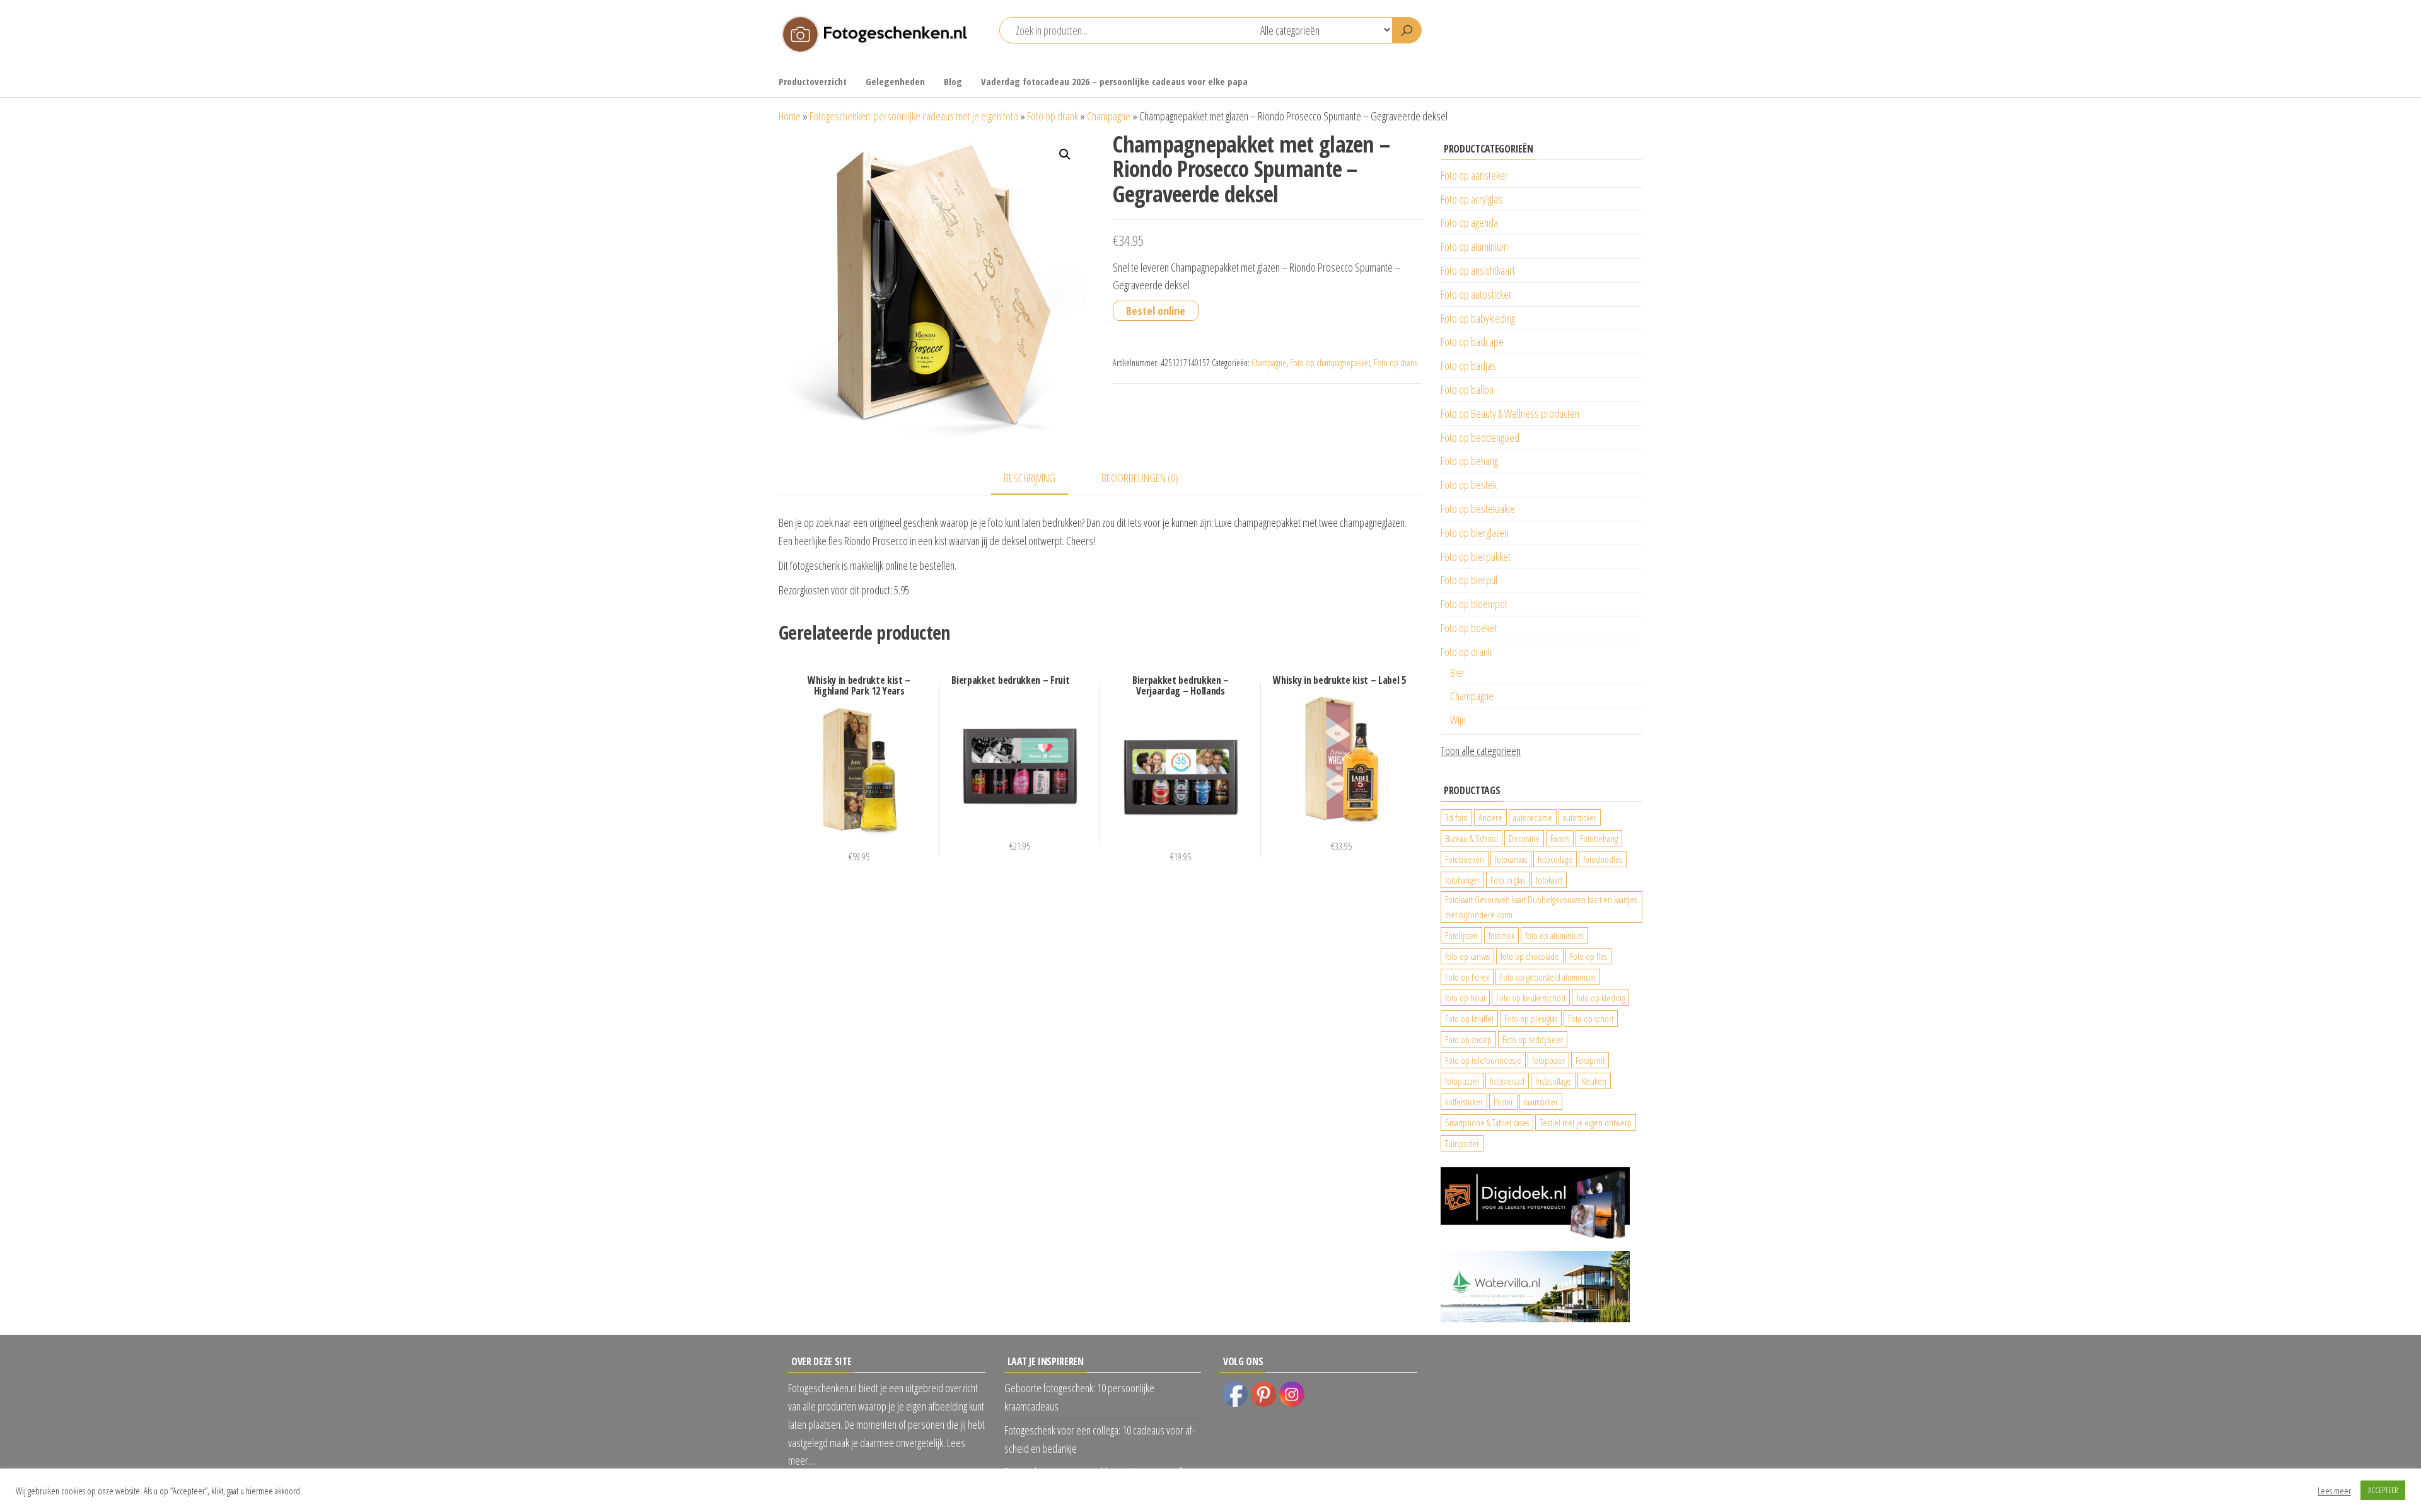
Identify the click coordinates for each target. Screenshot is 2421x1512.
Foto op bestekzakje (1478, 509)
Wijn (1458, 720)
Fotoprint (1590, 1060)
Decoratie (1524, 838)
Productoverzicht (813, 81)
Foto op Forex (1467, 977)
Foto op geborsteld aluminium (1548, 977)
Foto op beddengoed (1480, 437)
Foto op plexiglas (1531, 1019)
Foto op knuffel (1469, 1019)
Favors (1560, 838)
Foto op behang (1469, 461)
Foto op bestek (1469, 485)
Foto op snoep (1468, 1039)
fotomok (1501, 935)
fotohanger (1462, 880)
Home (790, 116)
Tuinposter (1462, 1143)
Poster (1503, 1102)
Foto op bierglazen (1475, 533)
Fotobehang (1599, 838)
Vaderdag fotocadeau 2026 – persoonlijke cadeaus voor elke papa (1114, 81)
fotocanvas (1511, 859)
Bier (1458, 672)
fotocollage (1555, 859)
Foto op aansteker (1474, 175)
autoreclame (1533, 817)
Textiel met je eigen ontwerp (1586, 1122)
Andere (1490, 817)
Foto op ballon (1467, 390)
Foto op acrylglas (1472, 199)
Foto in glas (1508, 880)
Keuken (1594, 1081)
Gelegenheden (895, 81)
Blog (953, 81)
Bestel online (1156, 311)
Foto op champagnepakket (1330, 363)
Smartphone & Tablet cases (1487, 1122)
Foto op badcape (1472, 342)
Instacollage (1553, 1081)
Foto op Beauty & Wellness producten (1510, 413)
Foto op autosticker (1476, 294)
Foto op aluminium (1474, 246)
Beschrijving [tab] (1030, 478)
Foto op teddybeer (1533, 1039)
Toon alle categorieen (1481, 751)
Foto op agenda (1469, 222)
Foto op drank (1053, 116)
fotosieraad (1507, 1081)
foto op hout (1465, 998)
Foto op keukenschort (1531, 998)
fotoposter (1548, 1060)
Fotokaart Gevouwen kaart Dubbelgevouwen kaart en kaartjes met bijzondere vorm (1541, 907)
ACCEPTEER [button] (2383, 1490)
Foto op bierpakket (1476, 557)
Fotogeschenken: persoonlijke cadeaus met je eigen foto (914, 116)
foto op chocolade (1530, 956)
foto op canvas (1467, 956)
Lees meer (2334, 1491)
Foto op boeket (1469, 628)
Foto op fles (1588, 956)
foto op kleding (1600, 998)
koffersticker (1464, 1102)
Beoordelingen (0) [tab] (1140, 478)
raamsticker (1541, 1102)
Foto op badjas (1468, 366)
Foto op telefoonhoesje (1483, 1060)
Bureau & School (1472, 838)
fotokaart (1549, 880)
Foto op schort (1591, 1019)
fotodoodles (1603, 859)
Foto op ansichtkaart (1478, 270)
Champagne (1109, 116)
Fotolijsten (1461, 935)
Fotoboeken (1465, 859)
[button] (1065, 154)
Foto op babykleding (1478, 318)
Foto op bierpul (1469, 580)
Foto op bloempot (1474, 604)
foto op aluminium (1554, 935)
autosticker (1580, 817)
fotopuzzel (1462, 1081)
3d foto (1456, 817)
